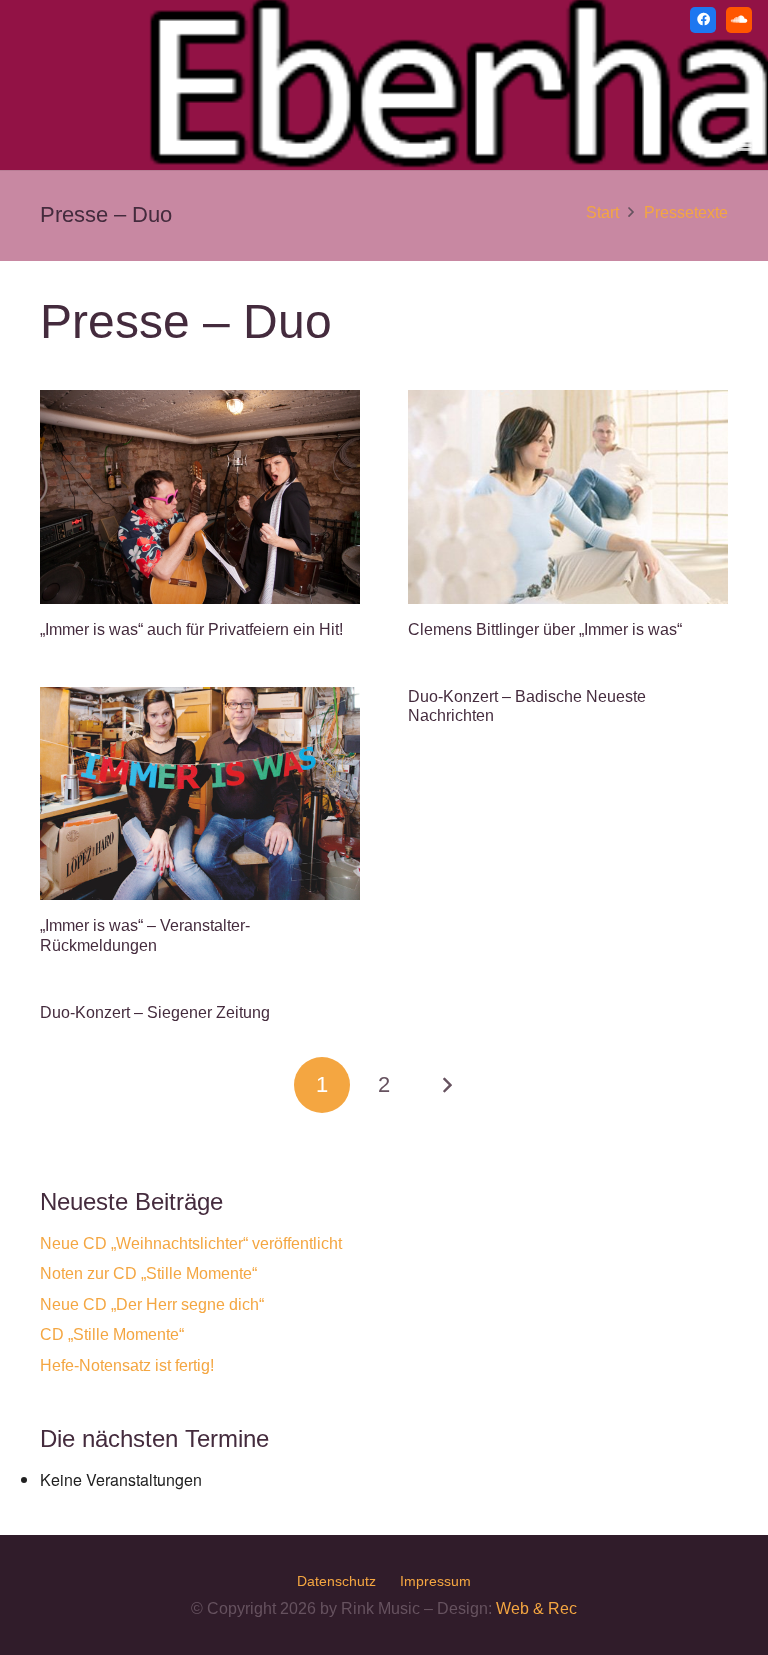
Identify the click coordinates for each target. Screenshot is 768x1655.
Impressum (435, 1581)
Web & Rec (536, 1608)
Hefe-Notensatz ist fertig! (127, 1365)
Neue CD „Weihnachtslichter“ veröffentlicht (191, 1243)
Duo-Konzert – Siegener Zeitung (155, 1012)
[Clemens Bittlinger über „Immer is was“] (568, 496)
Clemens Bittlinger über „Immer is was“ (545, 629)
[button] (744, 145)
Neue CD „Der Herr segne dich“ (152, 1304)
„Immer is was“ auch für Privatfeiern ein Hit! (191, 629)
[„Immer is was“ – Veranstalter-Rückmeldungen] (200, 793)
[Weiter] (446, 1085)
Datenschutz (336, 1581)
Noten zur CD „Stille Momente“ (148, 1273)
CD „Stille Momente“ (112, 1334)
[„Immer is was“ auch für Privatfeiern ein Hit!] (200, 496)
